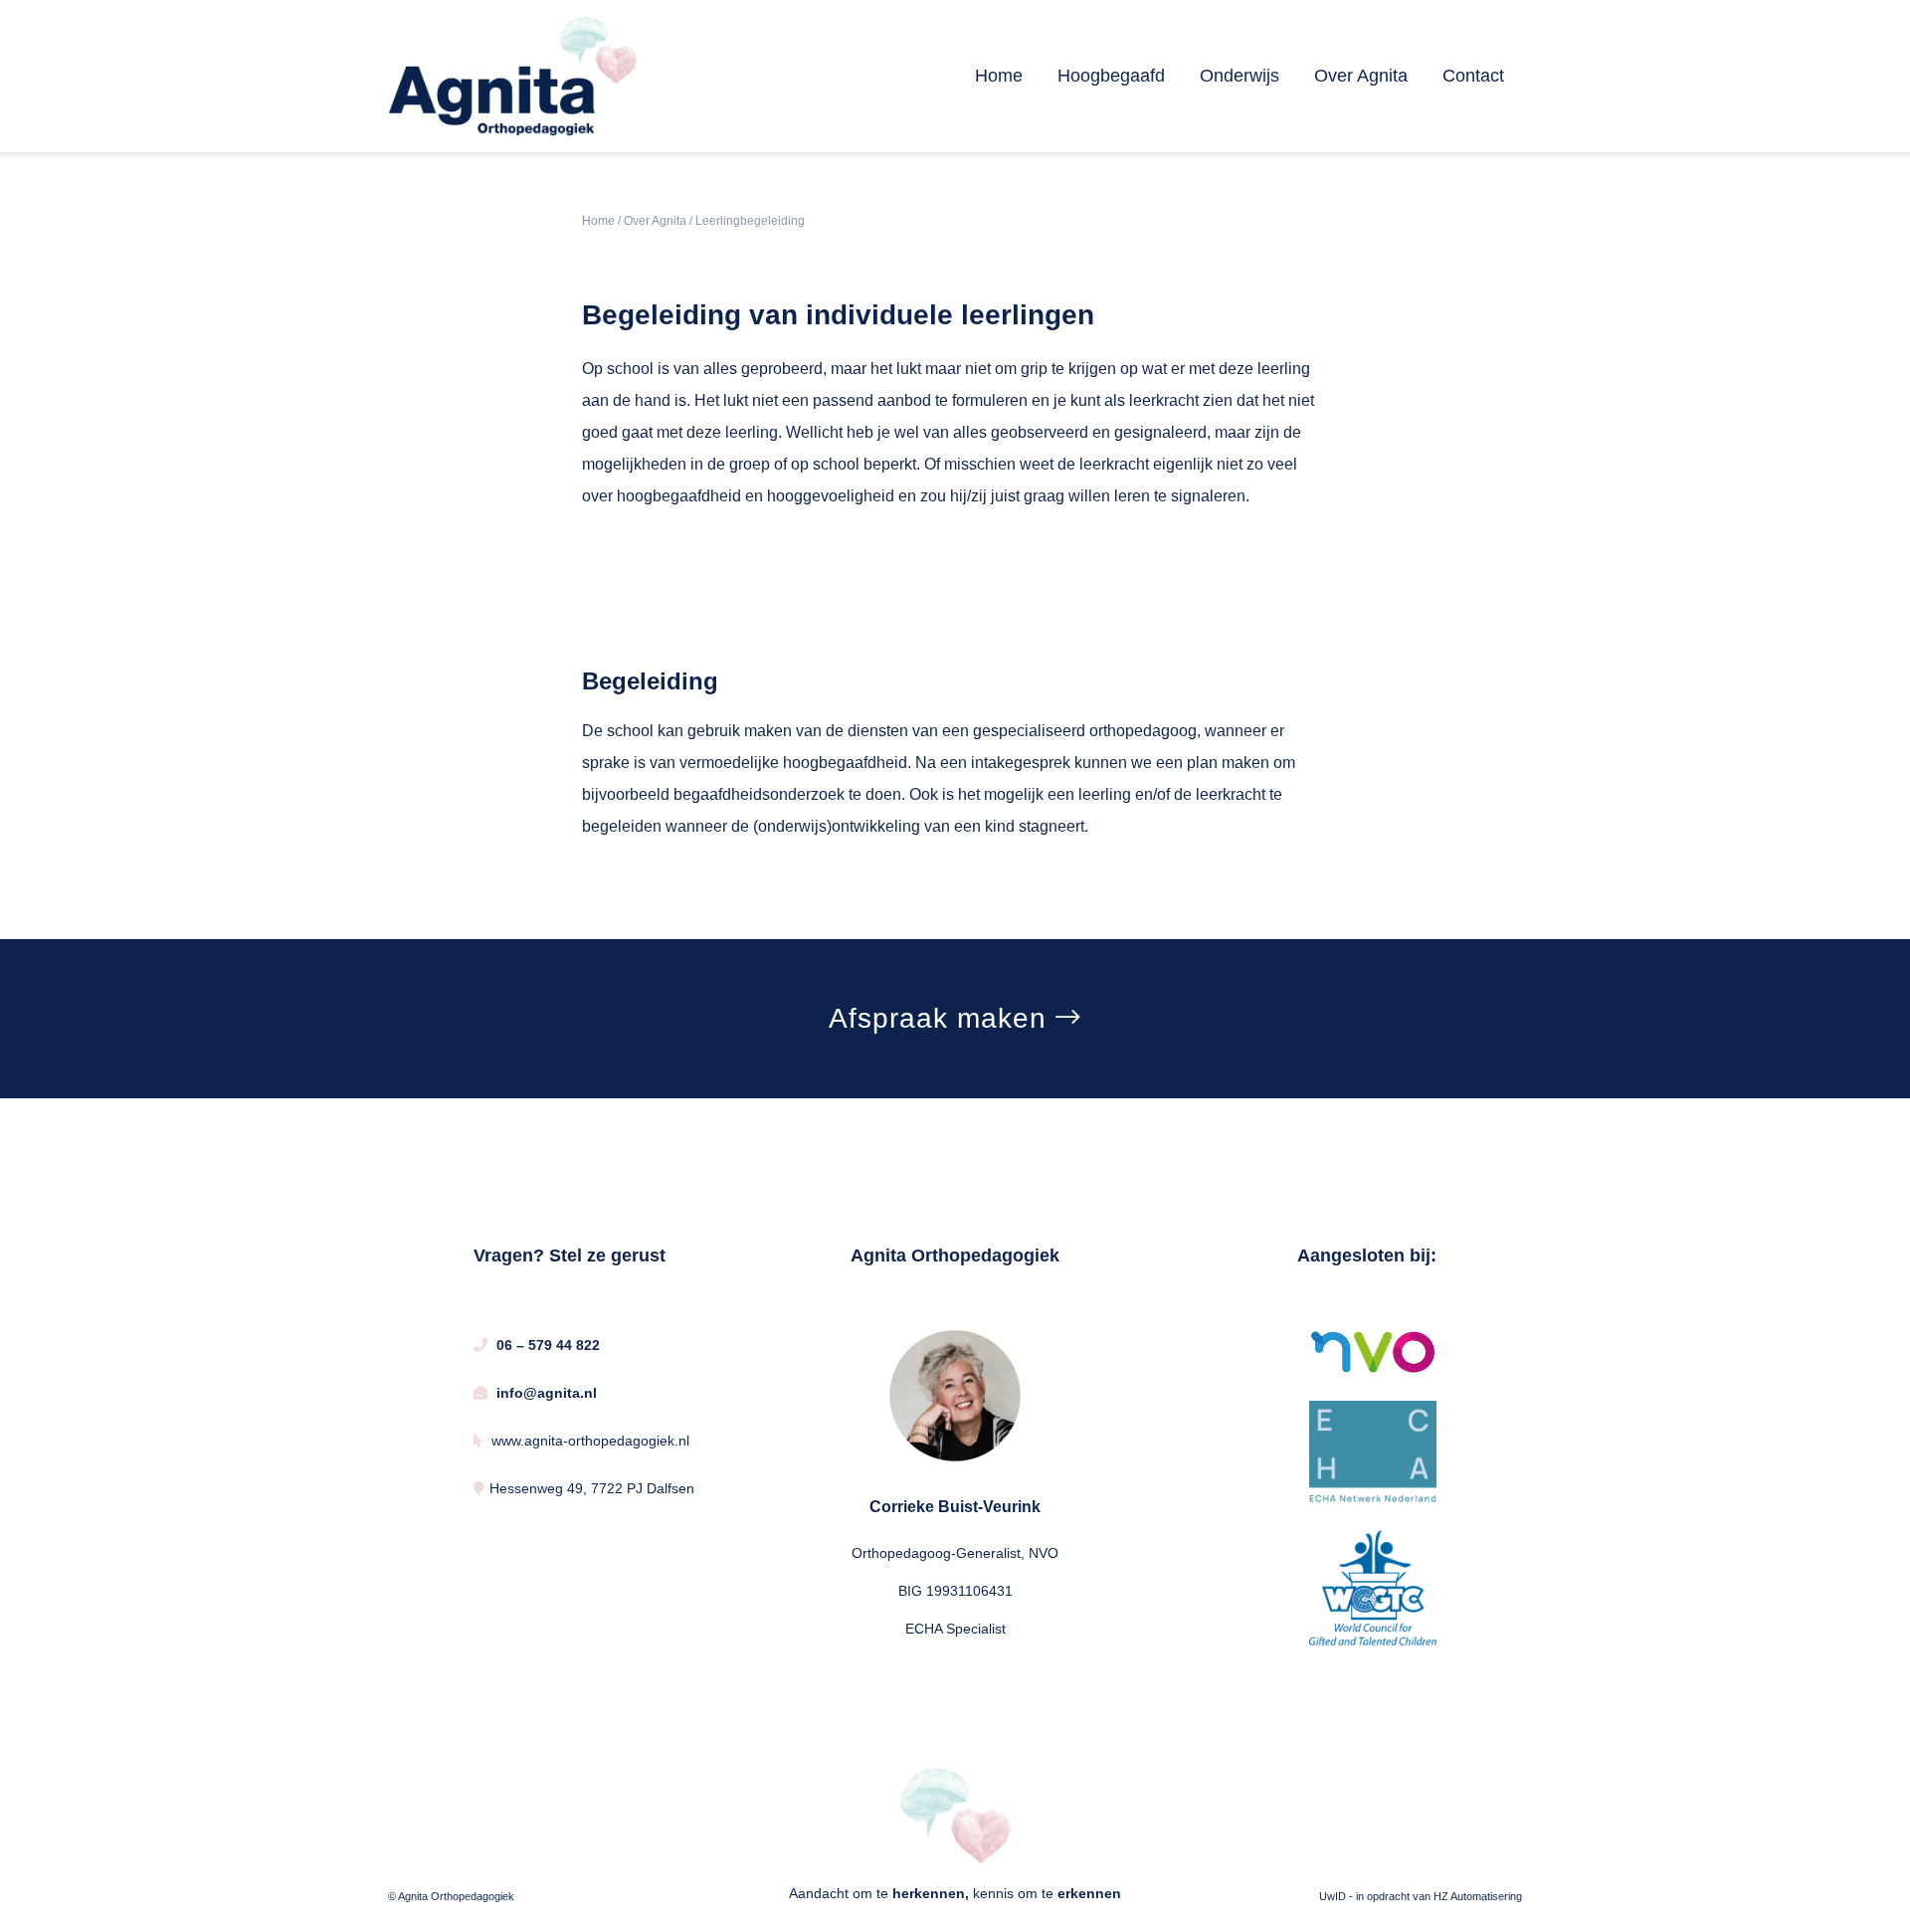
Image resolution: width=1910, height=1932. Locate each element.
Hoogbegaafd (1111, 76)
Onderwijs (1240, 76)
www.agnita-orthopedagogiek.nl (588, 1441)
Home (999, 76)
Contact (1473, 76)
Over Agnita (1361, 76)
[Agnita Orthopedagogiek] (513, 75)
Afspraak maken (942, 1018)
